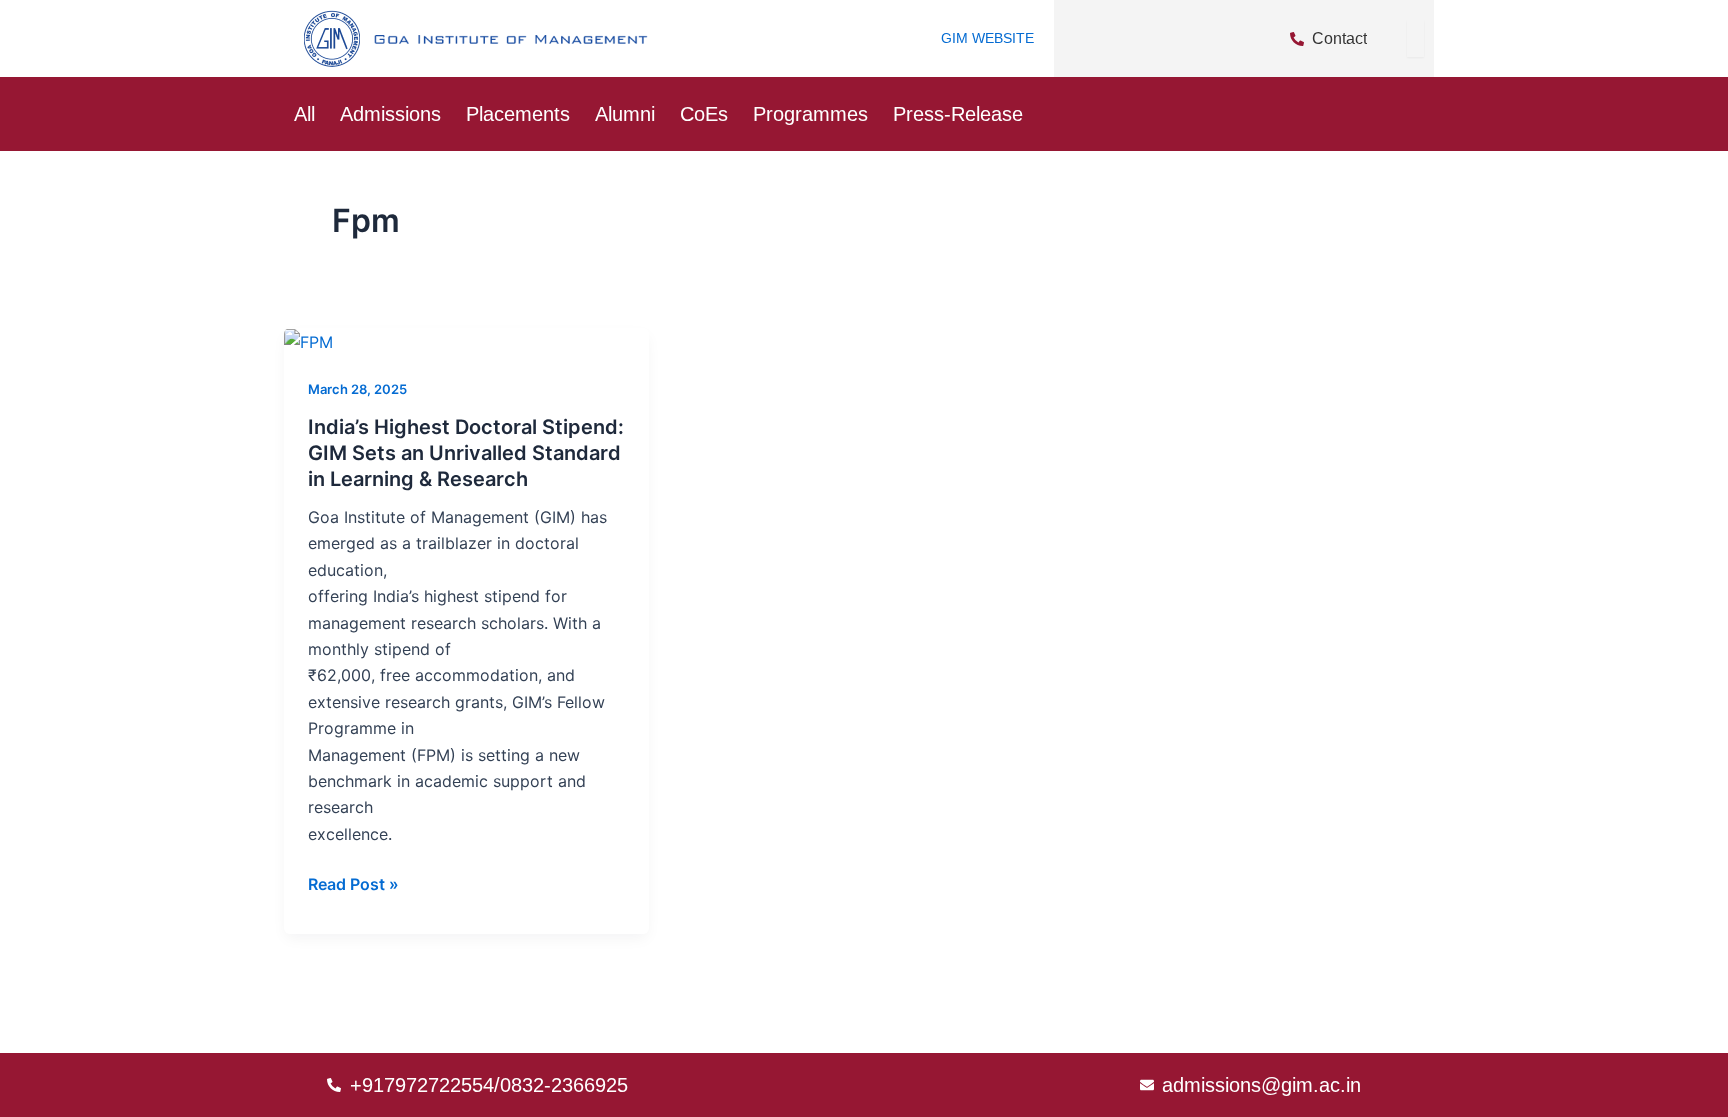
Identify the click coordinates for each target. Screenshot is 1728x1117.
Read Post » (353, 882)
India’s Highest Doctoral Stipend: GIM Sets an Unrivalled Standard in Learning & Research (466, 453)
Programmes (810, 114)
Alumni (625, 114)
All (304, 114)
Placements (518, 114)
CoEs (704, 114)
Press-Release (958, 114)
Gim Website (987, 38)
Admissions (390, 114)
